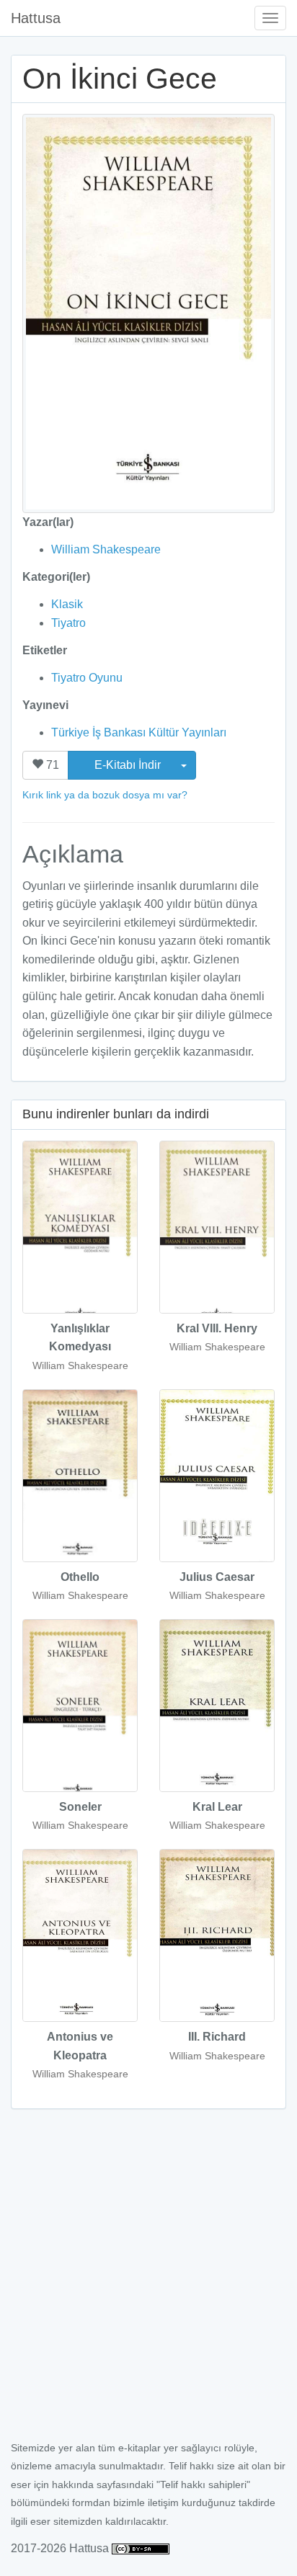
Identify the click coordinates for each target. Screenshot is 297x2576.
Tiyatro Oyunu (87, 678)
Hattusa (36, 18)
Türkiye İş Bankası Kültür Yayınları (139, 732)
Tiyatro (68, 623)
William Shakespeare (106, 549)
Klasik (67, 604)
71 (51, 765)
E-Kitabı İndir (129, 765)
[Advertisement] (148, 2283)
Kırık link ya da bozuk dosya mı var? (105, 795)
